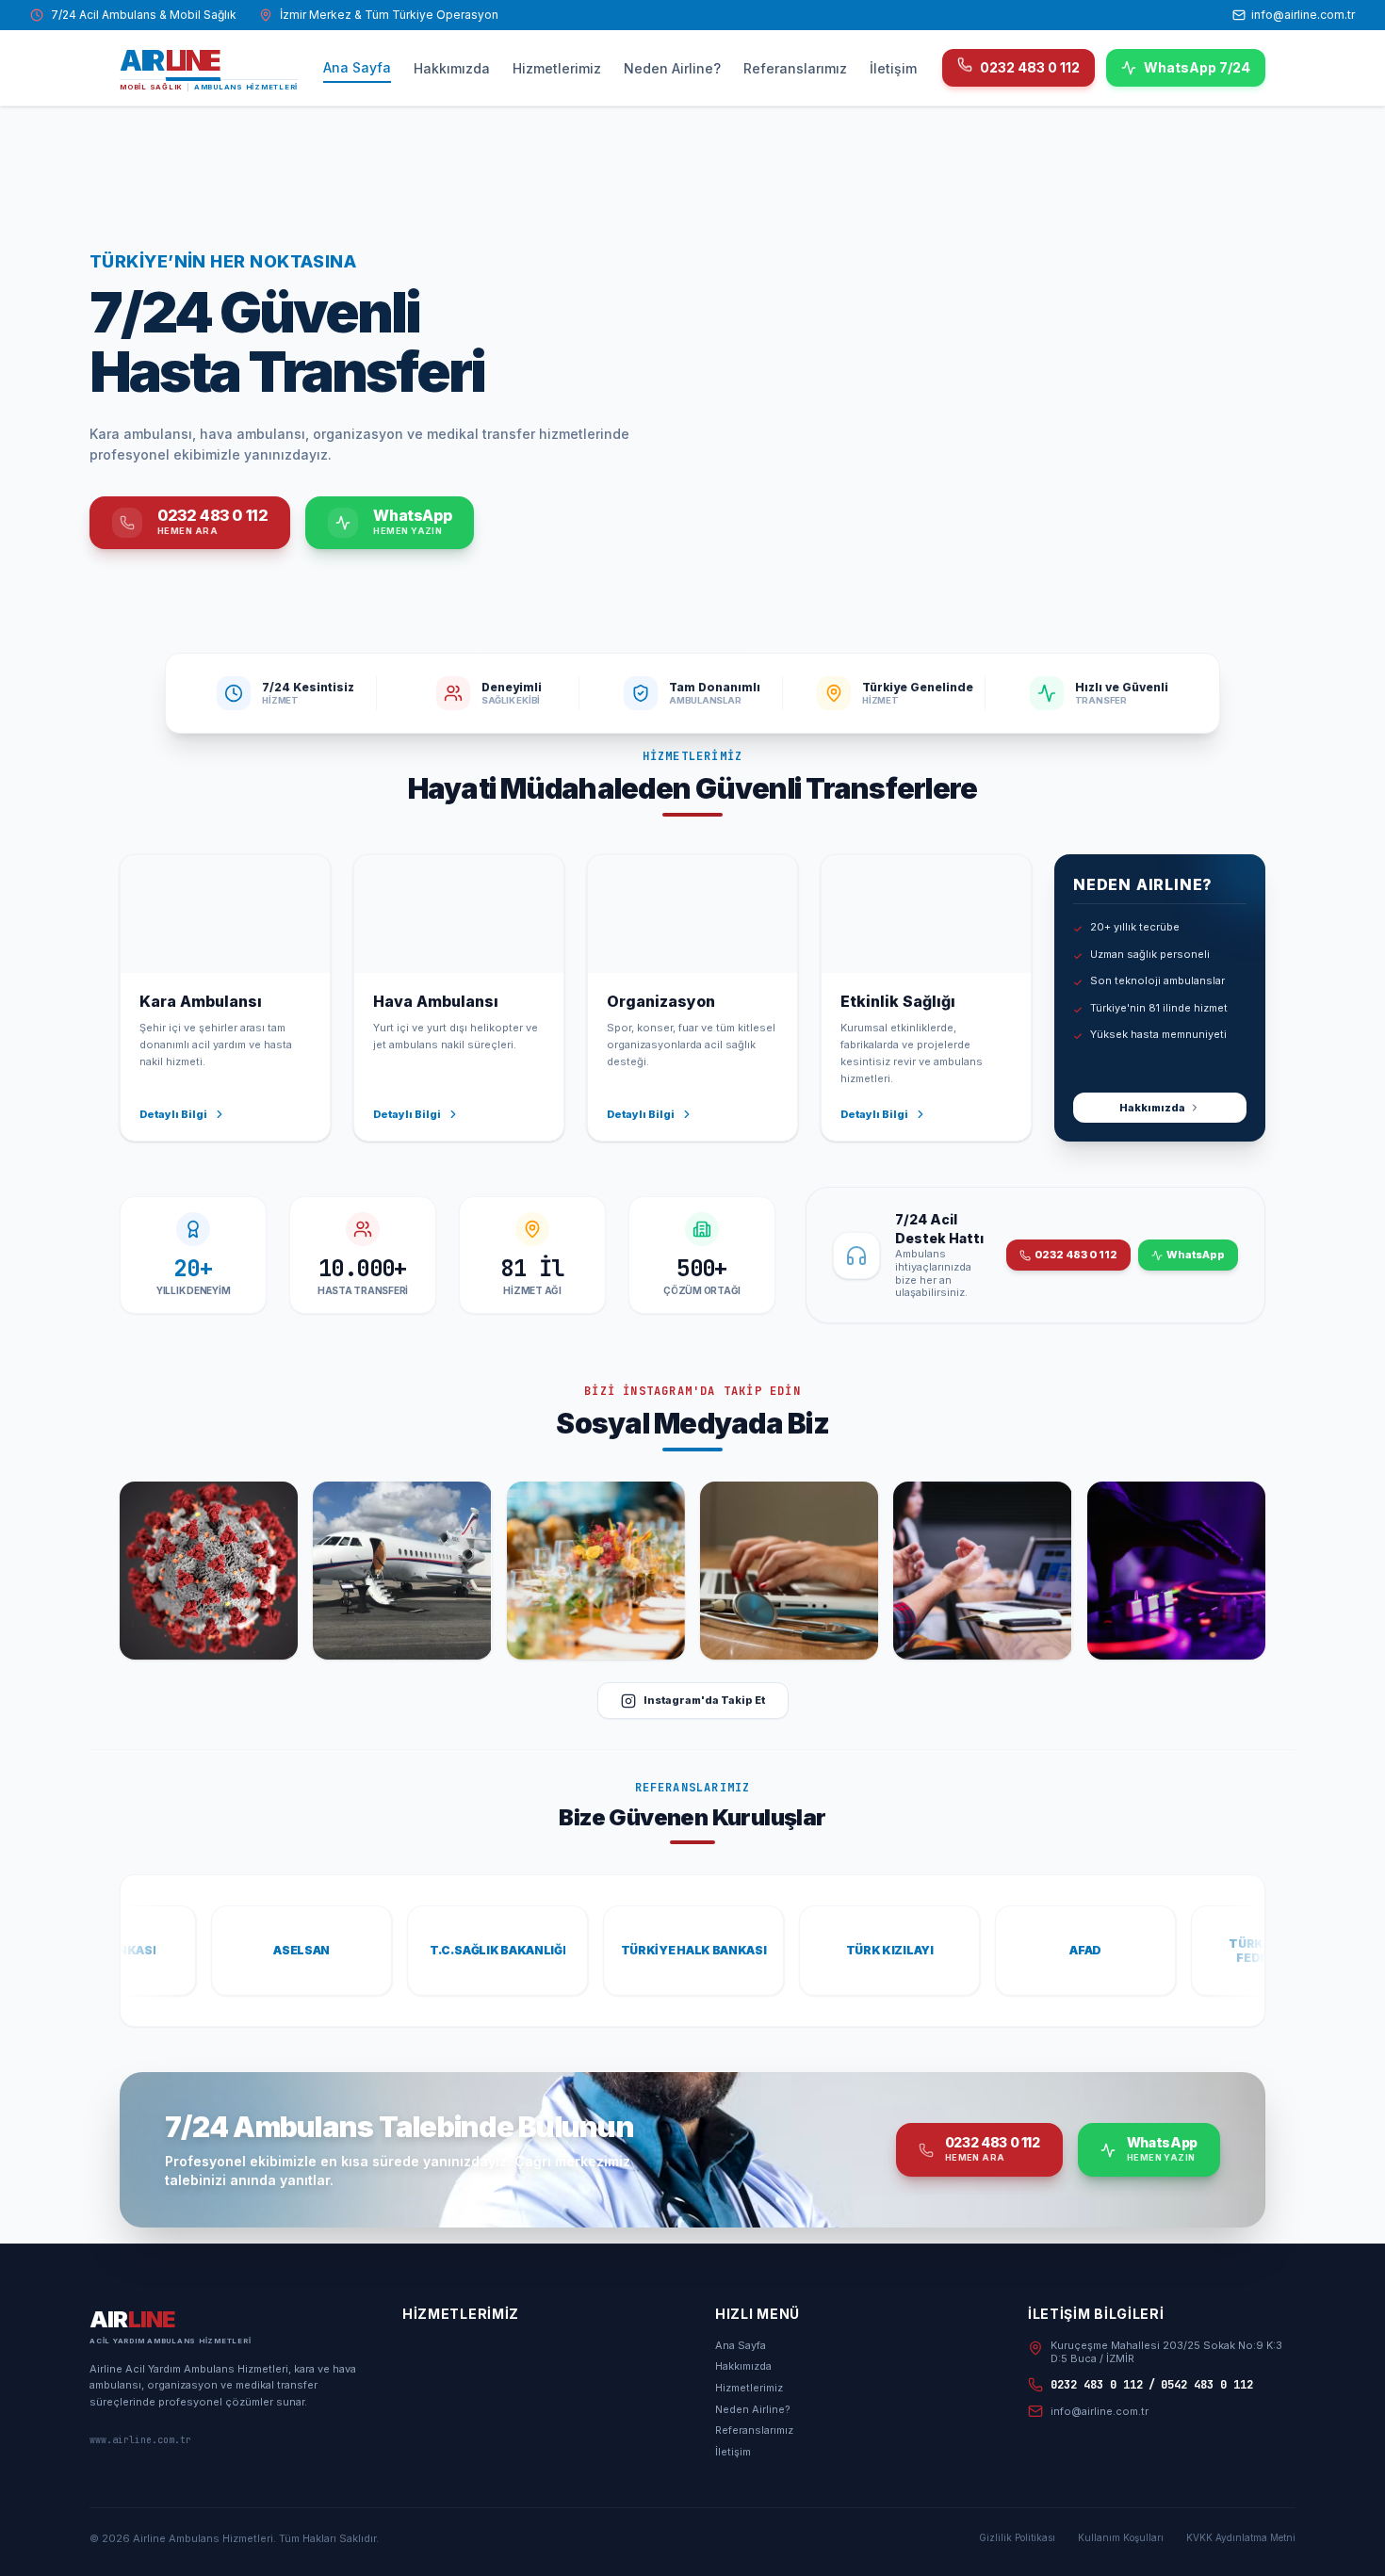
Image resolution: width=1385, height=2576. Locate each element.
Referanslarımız (795, 68)
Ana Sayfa (357, 67)
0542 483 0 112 (1207, 2385)
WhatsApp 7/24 (1197, 67)
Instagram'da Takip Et (704, 1700)
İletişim (893, 68)
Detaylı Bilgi (173, 1114)
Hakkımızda (452, 68)
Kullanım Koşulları (1121, 2537)
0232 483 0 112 (1030, 67)
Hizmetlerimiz (557, 68)
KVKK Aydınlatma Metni (1241, 2537)
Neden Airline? (672, 68)
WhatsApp (1196, 1255)
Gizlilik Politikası (1017, 2537)
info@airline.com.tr (1303, 15)
